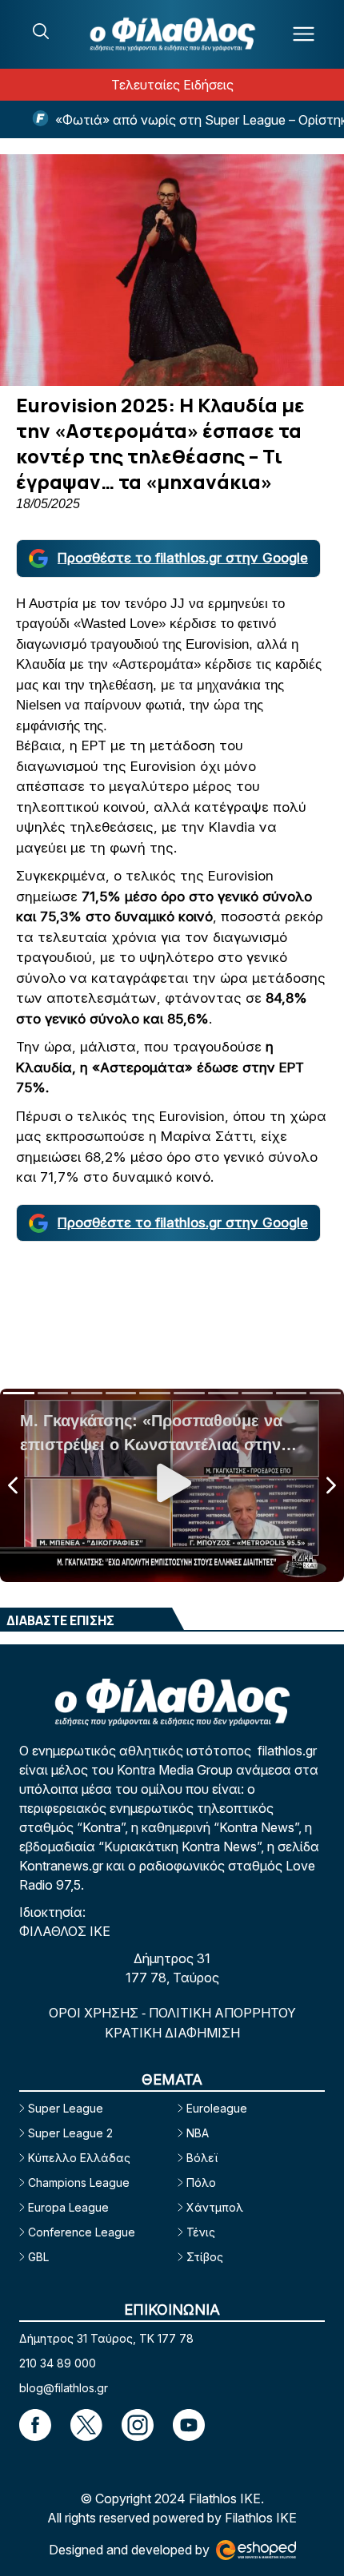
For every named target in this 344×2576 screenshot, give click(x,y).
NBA (198, 2133)
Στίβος (205, 2257)
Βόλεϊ (202, 2158)
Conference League (82, 2232)
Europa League (68, 2207)
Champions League (79, 2182)
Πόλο (201, 2182)
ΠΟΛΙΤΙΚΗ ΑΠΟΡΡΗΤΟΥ (222, 2013)
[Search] (41, 31)
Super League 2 (70, 2133)
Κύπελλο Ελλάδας (79, 2158)
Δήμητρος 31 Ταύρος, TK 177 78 (106, 2338)
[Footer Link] (35, 2425)
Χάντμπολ (215, 2207)
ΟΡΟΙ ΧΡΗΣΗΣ (95, 2013)
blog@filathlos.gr (64, 2388)
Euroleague (217, 2108)
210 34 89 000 (58, 2363)
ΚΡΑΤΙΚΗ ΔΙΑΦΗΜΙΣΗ (172, 2033)
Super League (66, 2108)
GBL (38, 2257)
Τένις (201, 2232)
